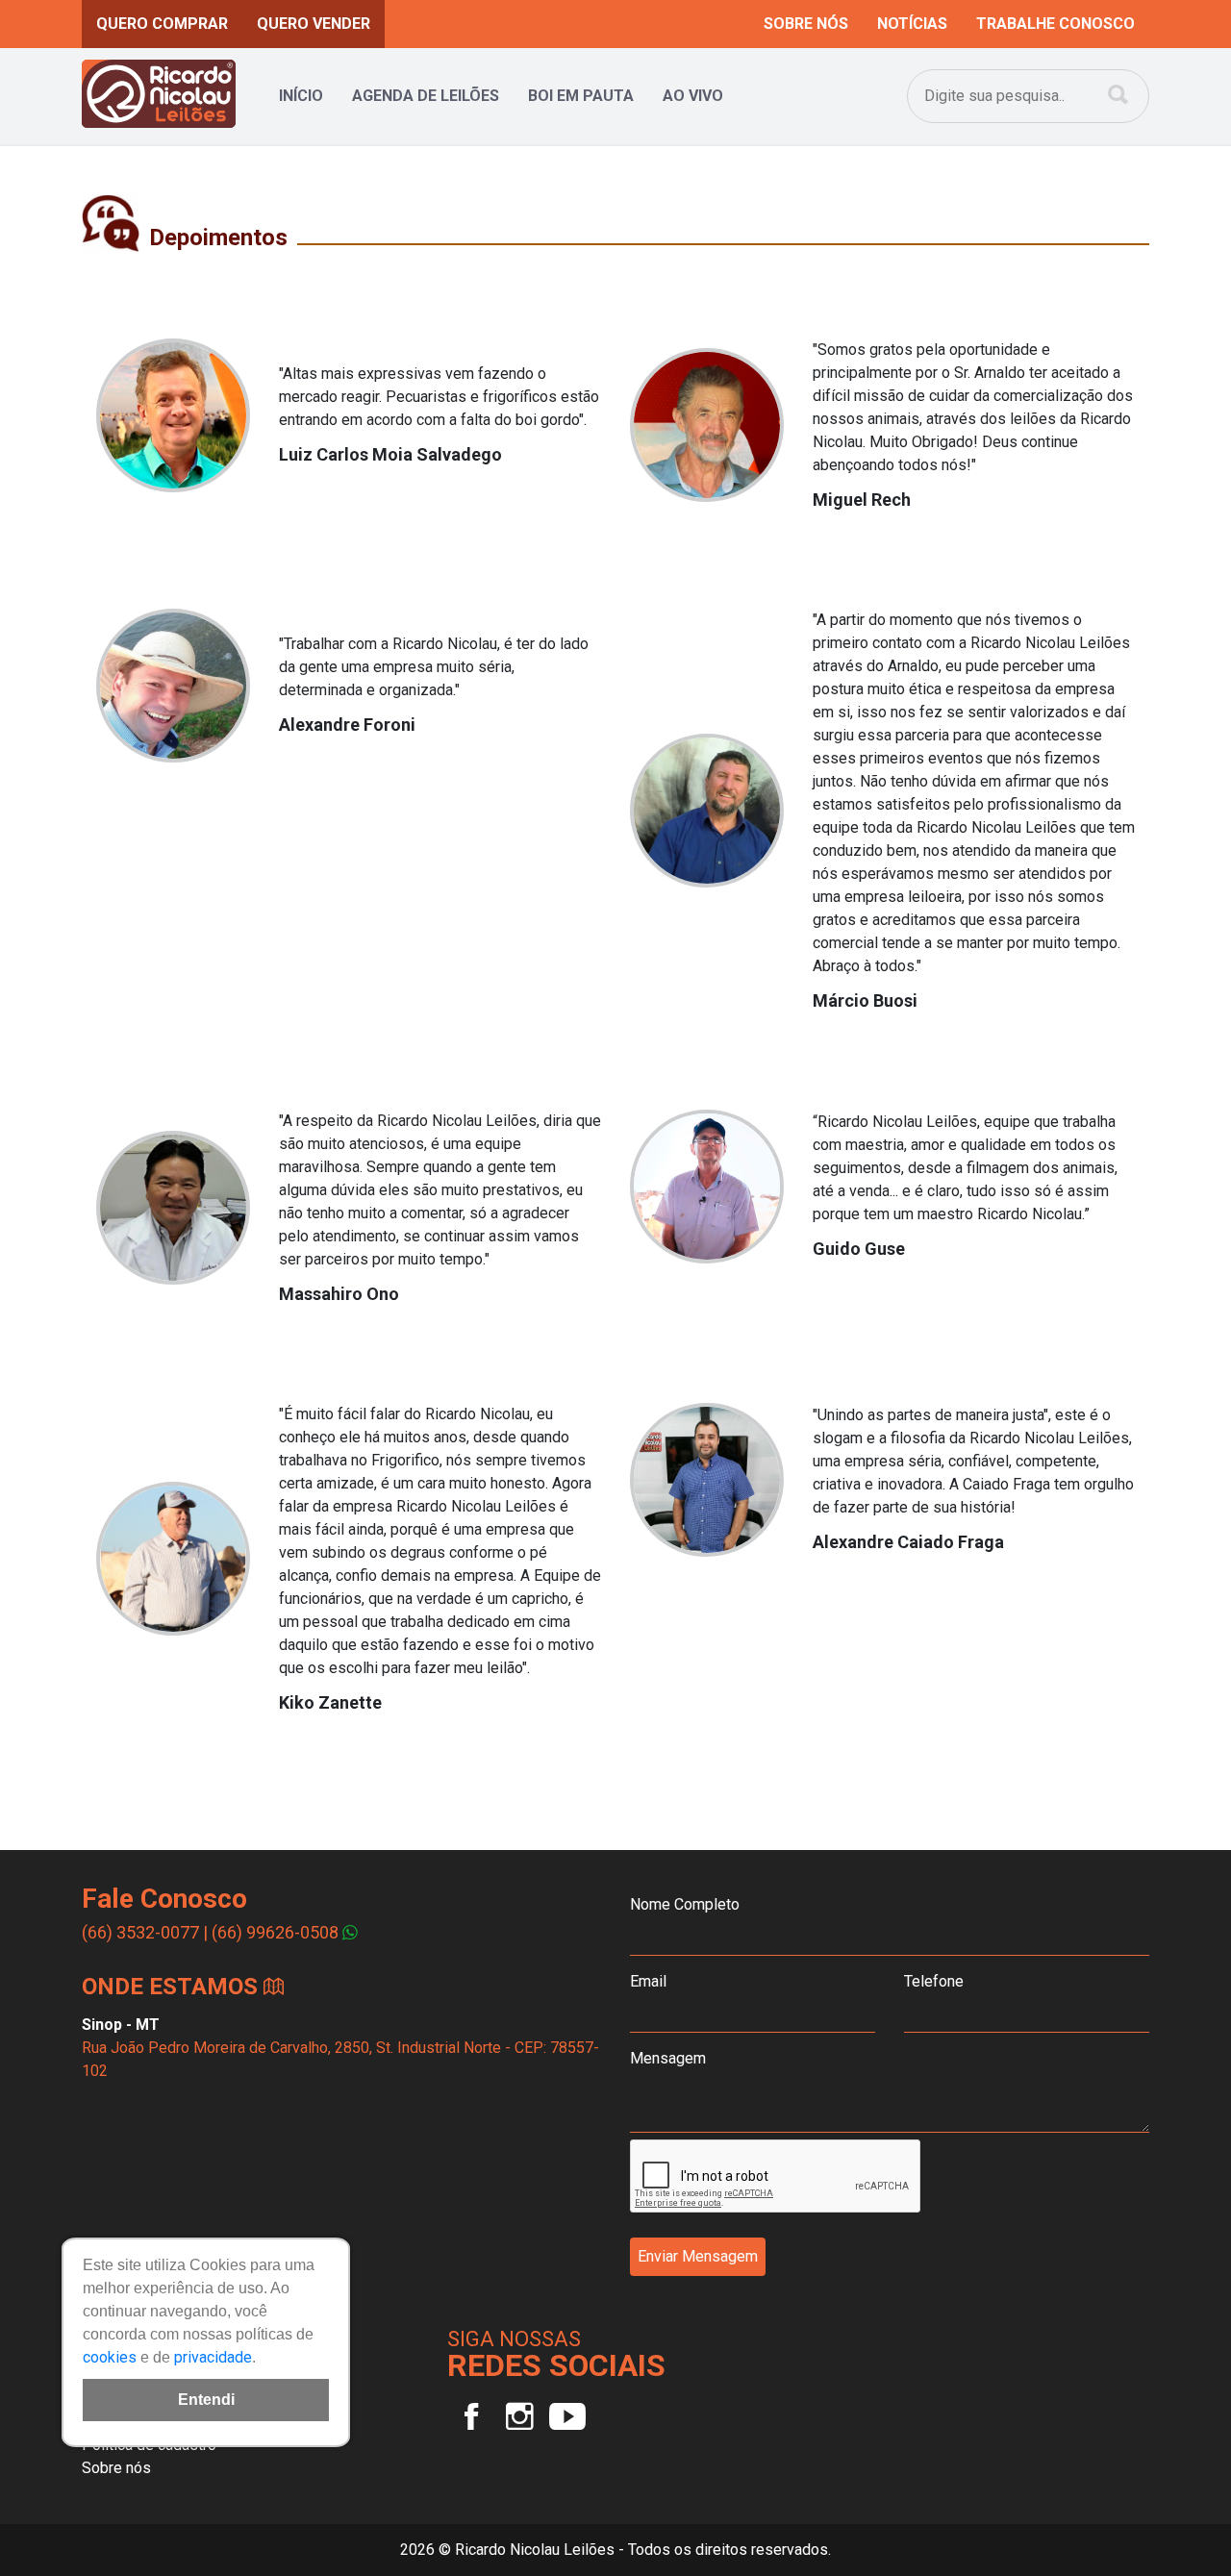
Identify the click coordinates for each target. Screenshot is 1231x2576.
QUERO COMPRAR (162, 24)
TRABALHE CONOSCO (1055, 24)
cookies (110, 2357)
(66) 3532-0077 (140, 1932)
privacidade (213, 2357)
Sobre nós (116, 2468)
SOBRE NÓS (806, 24)
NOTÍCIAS (912, 24)
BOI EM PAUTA (581, 96)
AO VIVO (693, 96)
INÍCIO (301, 96)
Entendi (206, 2400)
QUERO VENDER (314, 24)
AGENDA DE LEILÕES (426, 96)
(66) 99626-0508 (275, 1932)
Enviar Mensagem (698, 2256)
